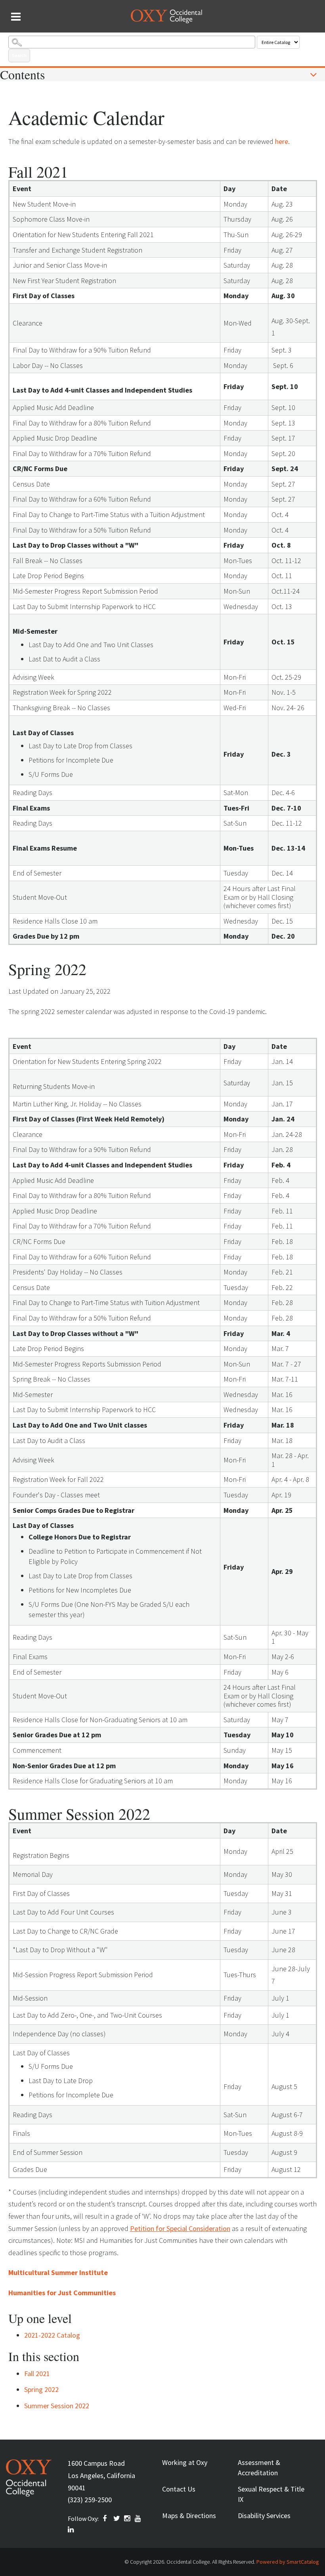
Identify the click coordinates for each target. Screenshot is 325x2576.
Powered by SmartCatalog (288, 2562)
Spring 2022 (41, 2389)
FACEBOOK (106, 2518)
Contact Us (179, 2489)
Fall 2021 (37, 2374)
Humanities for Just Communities (62, 2293)
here (282, 141)
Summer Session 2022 (57, 2406)
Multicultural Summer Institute (58, 2272)
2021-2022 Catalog (52, 2335)
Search (19, 55)
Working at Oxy (185, 2462)
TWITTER (117, 2518)
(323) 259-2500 (90, 2500)
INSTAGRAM (128, 2518)
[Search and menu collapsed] (16, 17)
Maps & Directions (189, 2516)
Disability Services (264, 2516)
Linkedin (71, 2530)
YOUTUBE (138, 2518)
